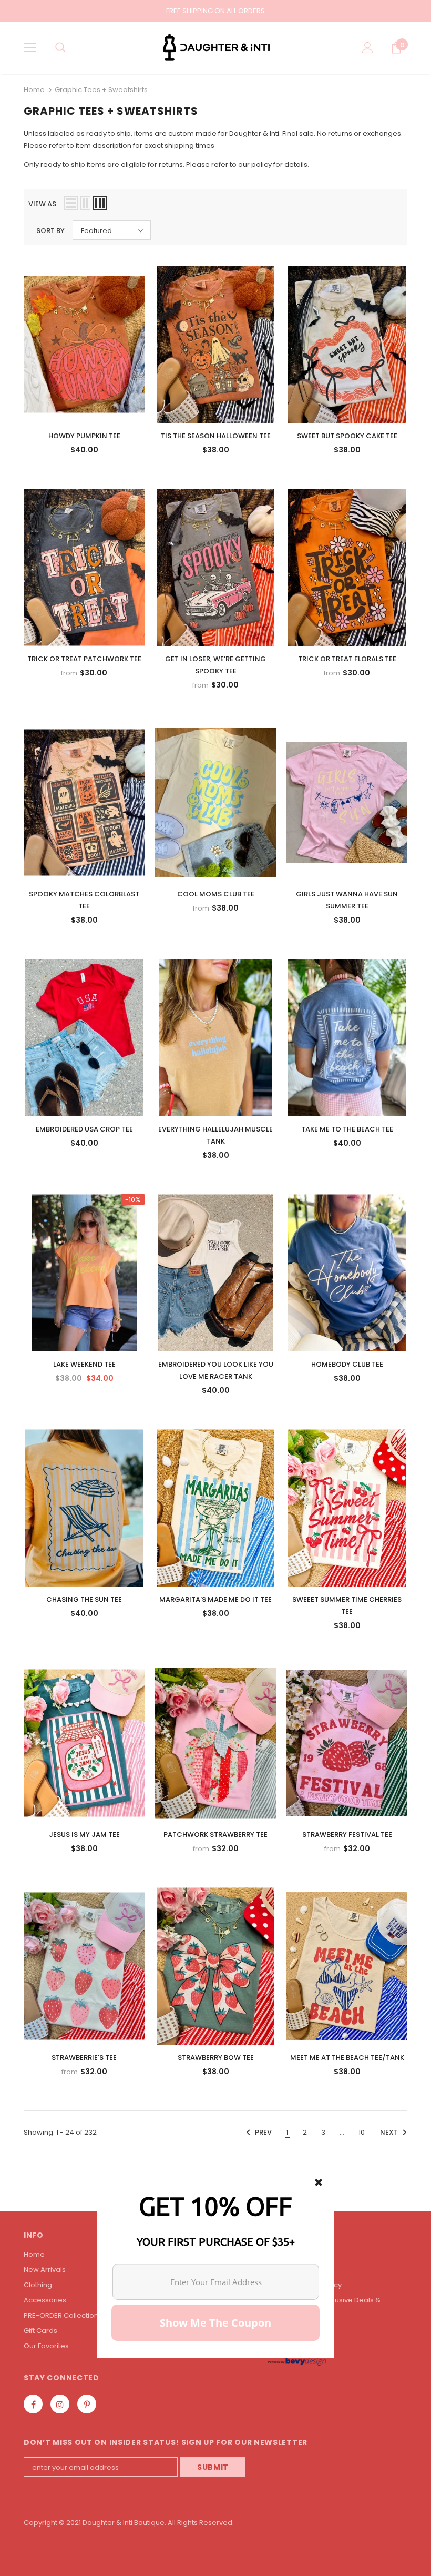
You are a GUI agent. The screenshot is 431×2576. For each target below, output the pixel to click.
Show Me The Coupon (215, 2323)
